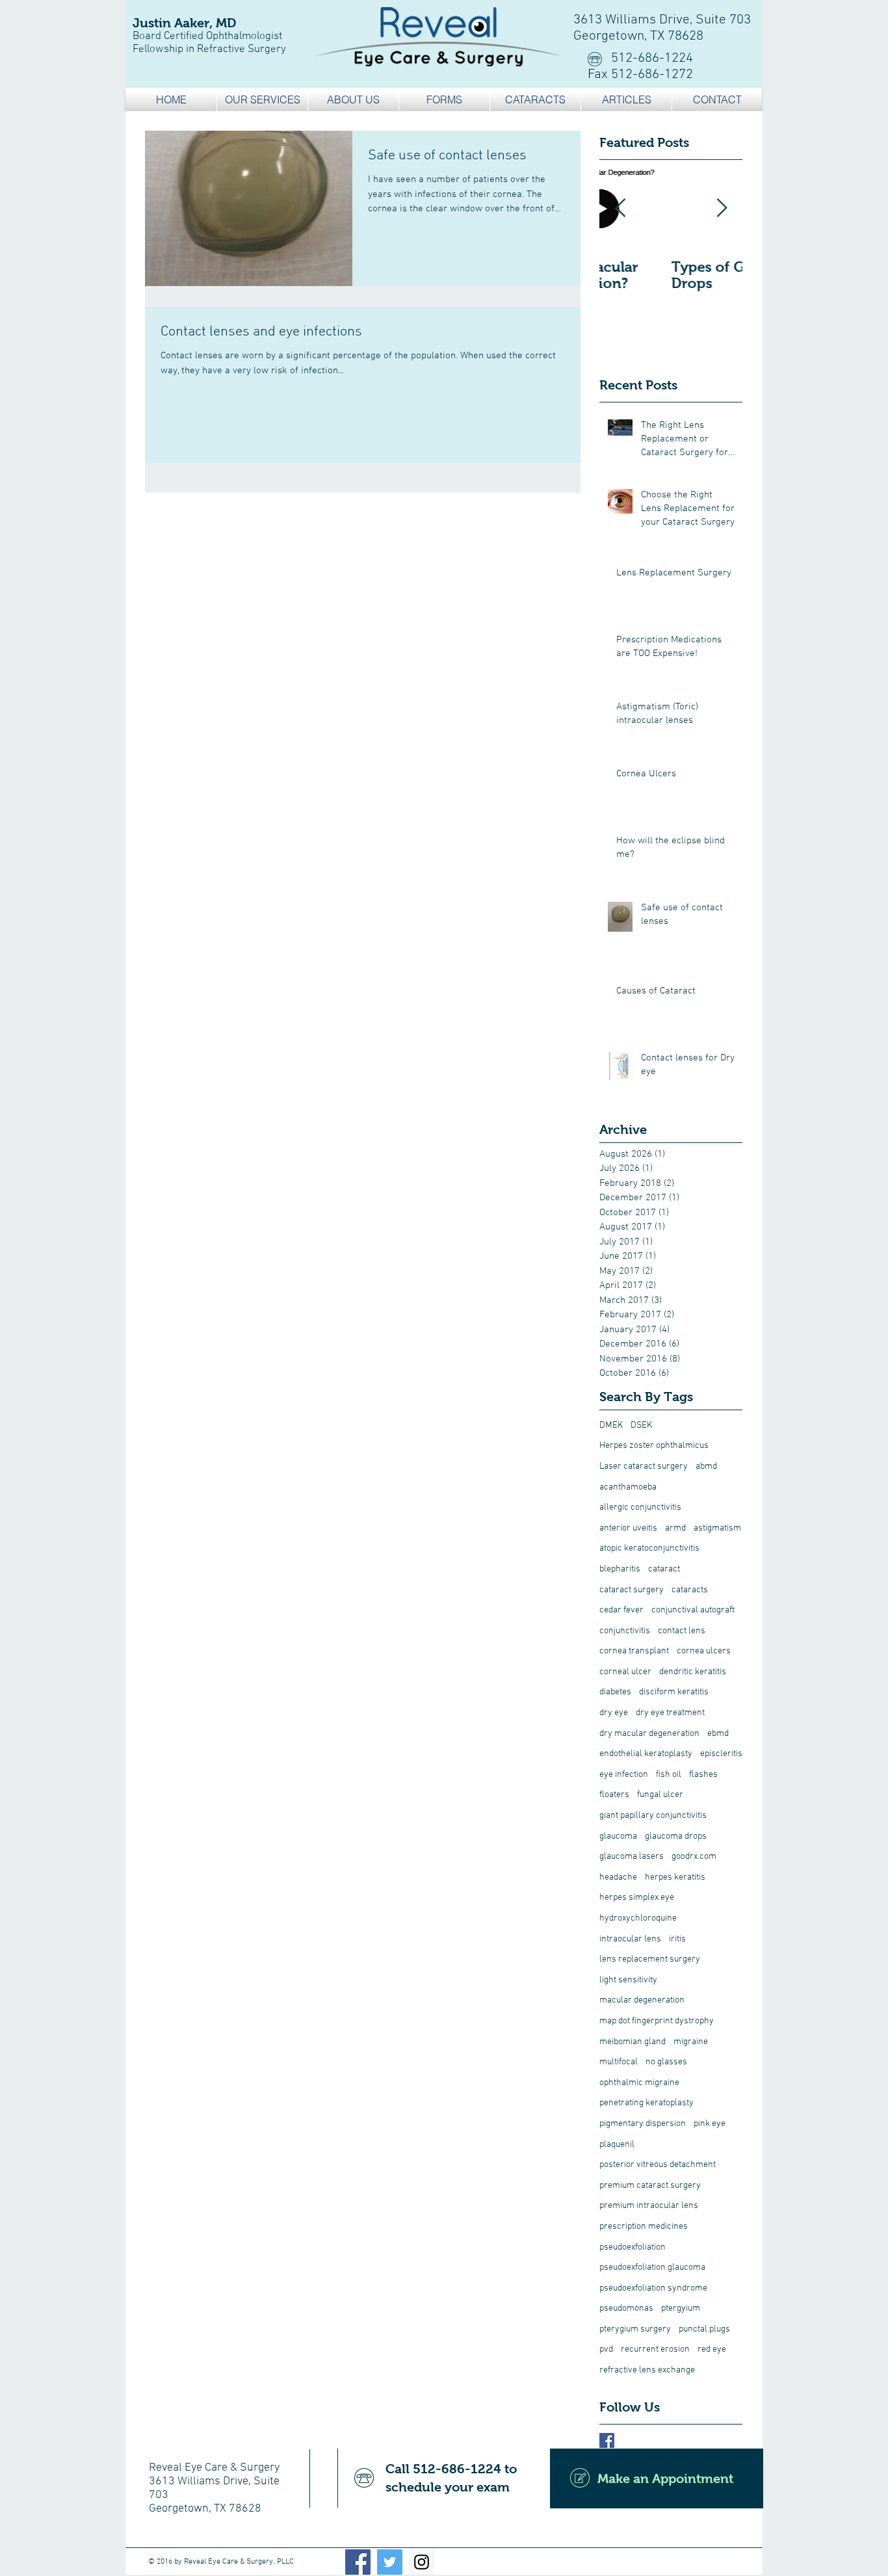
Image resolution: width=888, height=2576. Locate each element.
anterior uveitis (628, 1528)
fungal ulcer (660, 1795)
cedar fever (621, 1610)
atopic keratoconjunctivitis (649, 1548)
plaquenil (617, 2145)
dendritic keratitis (693, 1672)
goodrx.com (694, 1857)
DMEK (611, 1426)
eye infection (624, 1775)
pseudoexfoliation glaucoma (652, 2267)
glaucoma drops (676, 1836)
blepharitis (620, 1569)
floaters (614, 1795)
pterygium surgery (635, 2329)
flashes (703, 1775)
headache (618, 1877)
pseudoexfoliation (633, 2247)
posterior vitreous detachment (658, 2165)
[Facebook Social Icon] (358, 2562)
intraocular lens (630, 1939)
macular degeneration (642, 2000)
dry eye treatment (670, 1713)
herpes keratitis (675, 1877)
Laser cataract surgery (644, 1466)
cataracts (690, 1590)
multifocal (619, 2062)
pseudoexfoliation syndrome (653, 2288)
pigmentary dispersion (643, 2124)
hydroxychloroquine (638, 1918)
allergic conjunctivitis (640, 1507)
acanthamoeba (628, 1487)
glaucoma (618, 1836)
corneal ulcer (625, 1672)
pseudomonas (626, 2308)
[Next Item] (722, 208)
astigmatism (717, 1528)
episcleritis (721, 1754)
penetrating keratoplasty (646, 2103)
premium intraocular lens (649, 2206)
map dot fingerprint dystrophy (657, 2021)
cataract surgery (632, 1590)
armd (675, 1528)
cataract (664, 1569)
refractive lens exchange (647, 2370)
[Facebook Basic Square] (607, 2440)
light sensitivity (628, 1980)
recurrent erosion (655, 2349)
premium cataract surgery (650, 2186)
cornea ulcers (704, 1651)
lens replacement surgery (650, 1959)
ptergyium (681, 2308)
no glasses (666, 2062)
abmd (706, 1466)
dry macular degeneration (649, 1734)
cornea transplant (634, 1651)
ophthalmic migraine (639, 2083)
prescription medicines (644, 2227)
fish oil (669, 1775)
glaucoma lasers (632, 1857)
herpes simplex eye (637, 1898)
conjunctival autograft (693, 1610)
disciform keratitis (674, 1692)
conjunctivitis (625, 1631)
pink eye (710, 2124)
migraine (691, 2042)
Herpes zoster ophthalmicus (654, 1446)
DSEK (641, 1426)
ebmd (718, 1734)
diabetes (615, 1692)
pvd (606, 2349)
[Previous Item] (620, 208)
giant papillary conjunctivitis (653, 1816)
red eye (712, 2349)
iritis (677, 1939)
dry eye (614, 1713)
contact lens (682, 1631)
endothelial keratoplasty (646, 1754)
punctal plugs (704, 2329)
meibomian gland (633, 2042)
